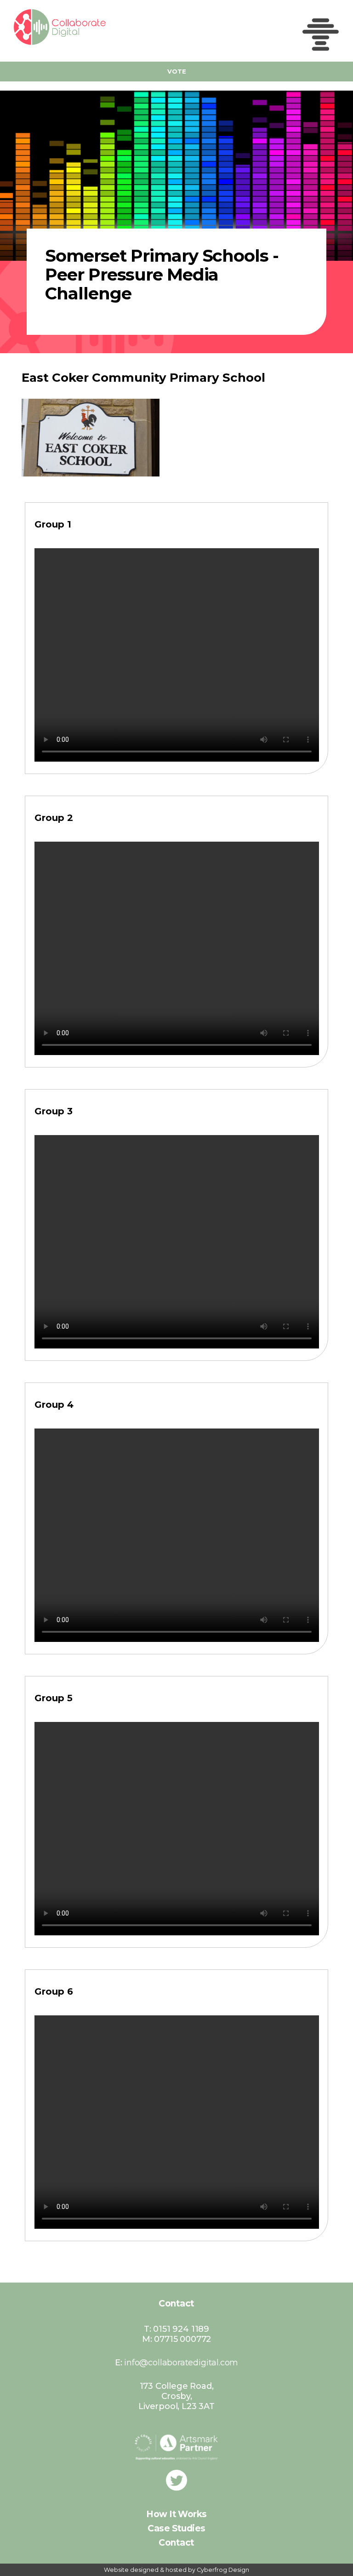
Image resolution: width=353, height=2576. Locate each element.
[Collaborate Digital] (46, 27)
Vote (177, 71)
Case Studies (176, 2528)
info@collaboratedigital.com (181, 2363)
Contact (176, 2543)
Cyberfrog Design (223, 2570)
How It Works (176, 2514)
